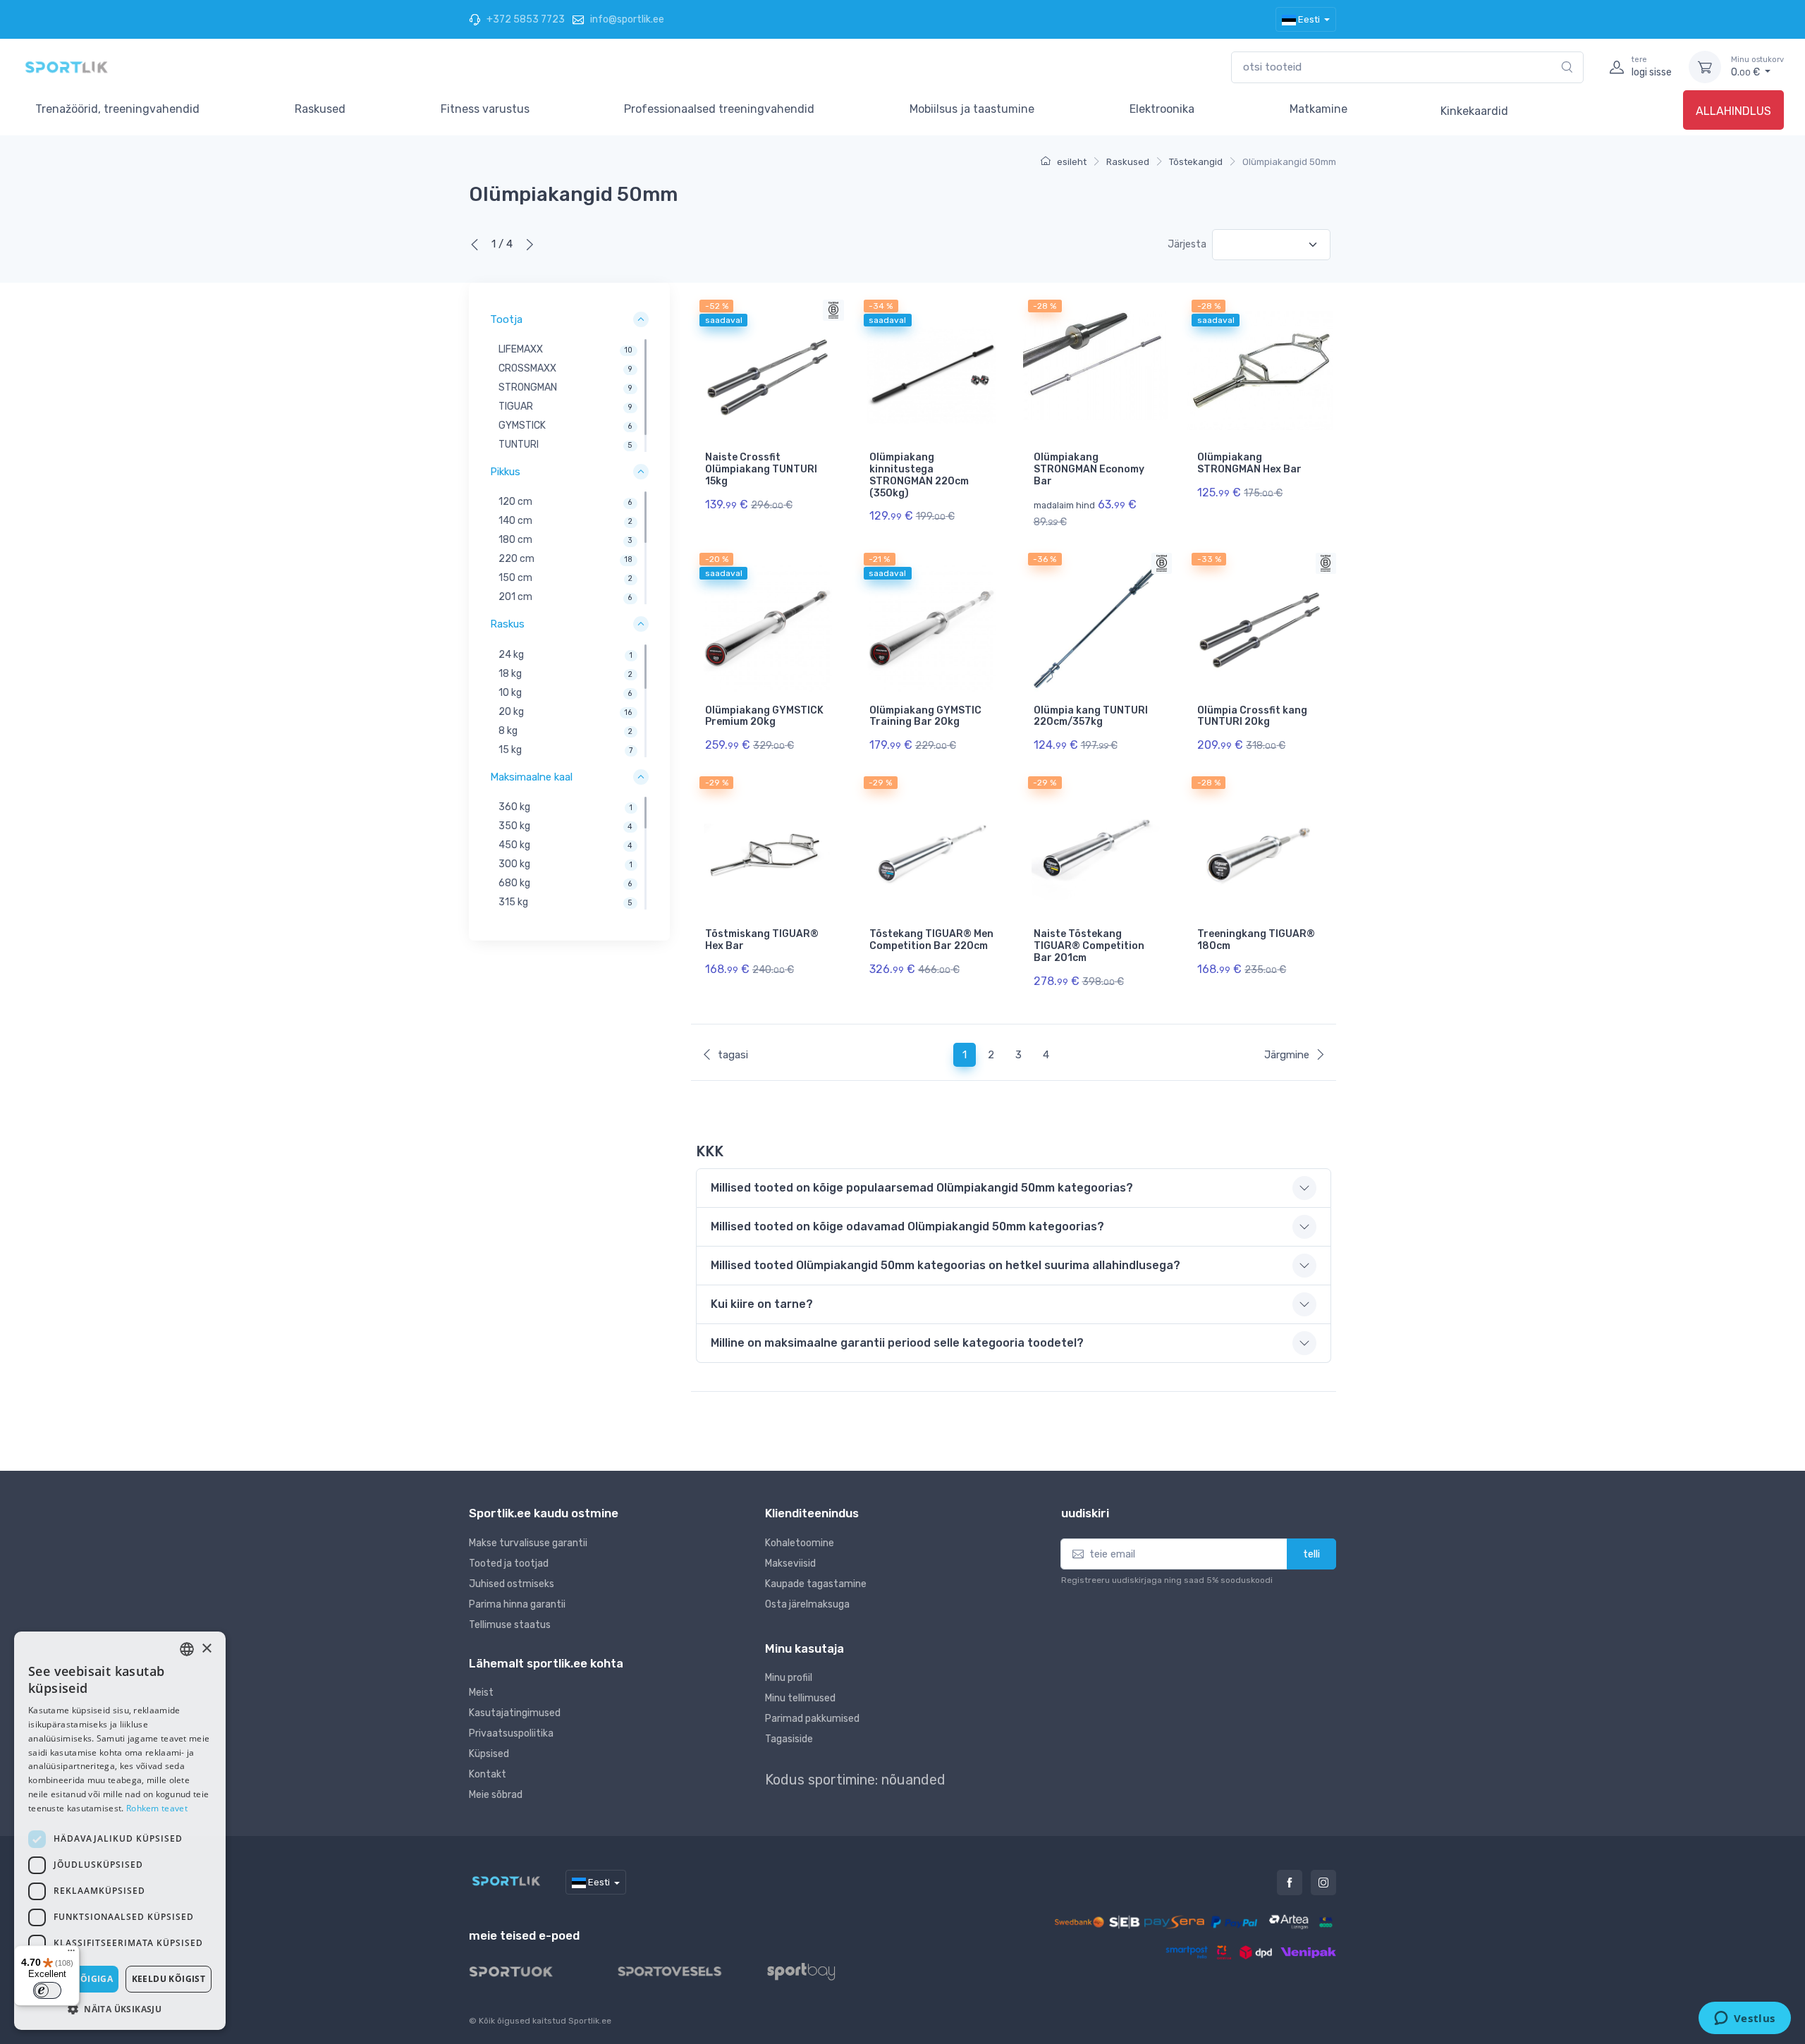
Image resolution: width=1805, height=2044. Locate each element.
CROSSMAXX (527, 368)
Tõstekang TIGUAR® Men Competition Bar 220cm (931, 940)
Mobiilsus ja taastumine (972, 109)
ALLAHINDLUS (1733, 111)
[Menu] (71, 1954)
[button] (120, 2009)
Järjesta (1187, 244)
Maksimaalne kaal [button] (531, 777)
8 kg (508, 731)
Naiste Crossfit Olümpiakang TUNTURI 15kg (761, 469)
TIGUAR (516, 406)
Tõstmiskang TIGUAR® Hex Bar (762, 940)
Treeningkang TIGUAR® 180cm (1256, 940)
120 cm (515, 502)
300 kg (514, 864)
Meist (481, 1693)
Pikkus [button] (505, 472)
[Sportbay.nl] (813, 1971)
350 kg (514, 826)
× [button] (206, 1649)
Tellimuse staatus (510, 1625)
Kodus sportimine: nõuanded (855, 1780)
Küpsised (489, 1754)
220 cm (516, 559)
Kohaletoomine (800, 1543)
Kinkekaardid (1474, 111)
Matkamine (1318, 109)
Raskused (320, 109)
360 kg (514, 807)
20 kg (511, 712)
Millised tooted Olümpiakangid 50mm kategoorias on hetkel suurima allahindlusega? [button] (946, 1265)
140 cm (515, 521)
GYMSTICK (522, 426)
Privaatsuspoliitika (511, 1733)
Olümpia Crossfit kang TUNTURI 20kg (1252, 716)
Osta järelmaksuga (807, 1604)
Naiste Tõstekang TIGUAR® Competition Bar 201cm (1089, 946)
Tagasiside (789, 1739)
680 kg (514, 883)
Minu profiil (789, 1678)
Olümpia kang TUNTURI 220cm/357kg (1091, 716)
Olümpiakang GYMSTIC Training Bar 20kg (925, 716)
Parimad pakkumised (812, 1719)
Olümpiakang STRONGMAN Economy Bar (1089, 469)
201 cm (515, 598)
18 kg (510, 674)
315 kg (513, 902)
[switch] (47, 1990)
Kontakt (488, 1774)
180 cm (515, 540)
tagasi (733, 1055)
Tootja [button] (506, 319)
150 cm (515, 579)
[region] (569, 396)
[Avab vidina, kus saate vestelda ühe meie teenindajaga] (1744, 2019)
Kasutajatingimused (515, 1713)
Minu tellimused (800, 1698)
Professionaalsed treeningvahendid (719, 109)
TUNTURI (519, 445)
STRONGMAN (528, 387)
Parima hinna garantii (517, 1604)
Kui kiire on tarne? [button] (762, 1304)
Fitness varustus (485, 109)
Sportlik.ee (590, 2021)
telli (1311, 1554)
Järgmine (1287, 1055)
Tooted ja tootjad (509, 1563)
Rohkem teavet (157, 1808)
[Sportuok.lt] (522, 1971)
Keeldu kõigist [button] (169, 1979)
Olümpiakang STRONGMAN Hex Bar (1249, 463)
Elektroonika (1162, 109)
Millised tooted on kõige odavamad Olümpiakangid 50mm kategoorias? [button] (907, 1226)
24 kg (511, 655)
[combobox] (1407, 67)
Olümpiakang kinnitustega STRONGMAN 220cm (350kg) (919, 475)
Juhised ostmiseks (512, 1584)
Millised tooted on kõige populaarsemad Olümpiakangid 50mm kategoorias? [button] (922, 1188)
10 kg (510, 693)
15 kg (510, 750)
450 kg (514, 845)
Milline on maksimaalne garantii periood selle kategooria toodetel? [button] (897, 1343)
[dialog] (120, 1831)
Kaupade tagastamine (816, 1584)
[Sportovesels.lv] (681, 1971)
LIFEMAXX (521, 349)
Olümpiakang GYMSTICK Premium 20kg (764, 716)
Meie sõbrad (496, 1795)
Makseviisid (790, 1563)
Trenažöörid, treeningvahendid (117, 109)
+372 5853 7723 (525, 19)
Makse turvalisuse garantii (528, 1543)
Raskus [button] (507, 625)
